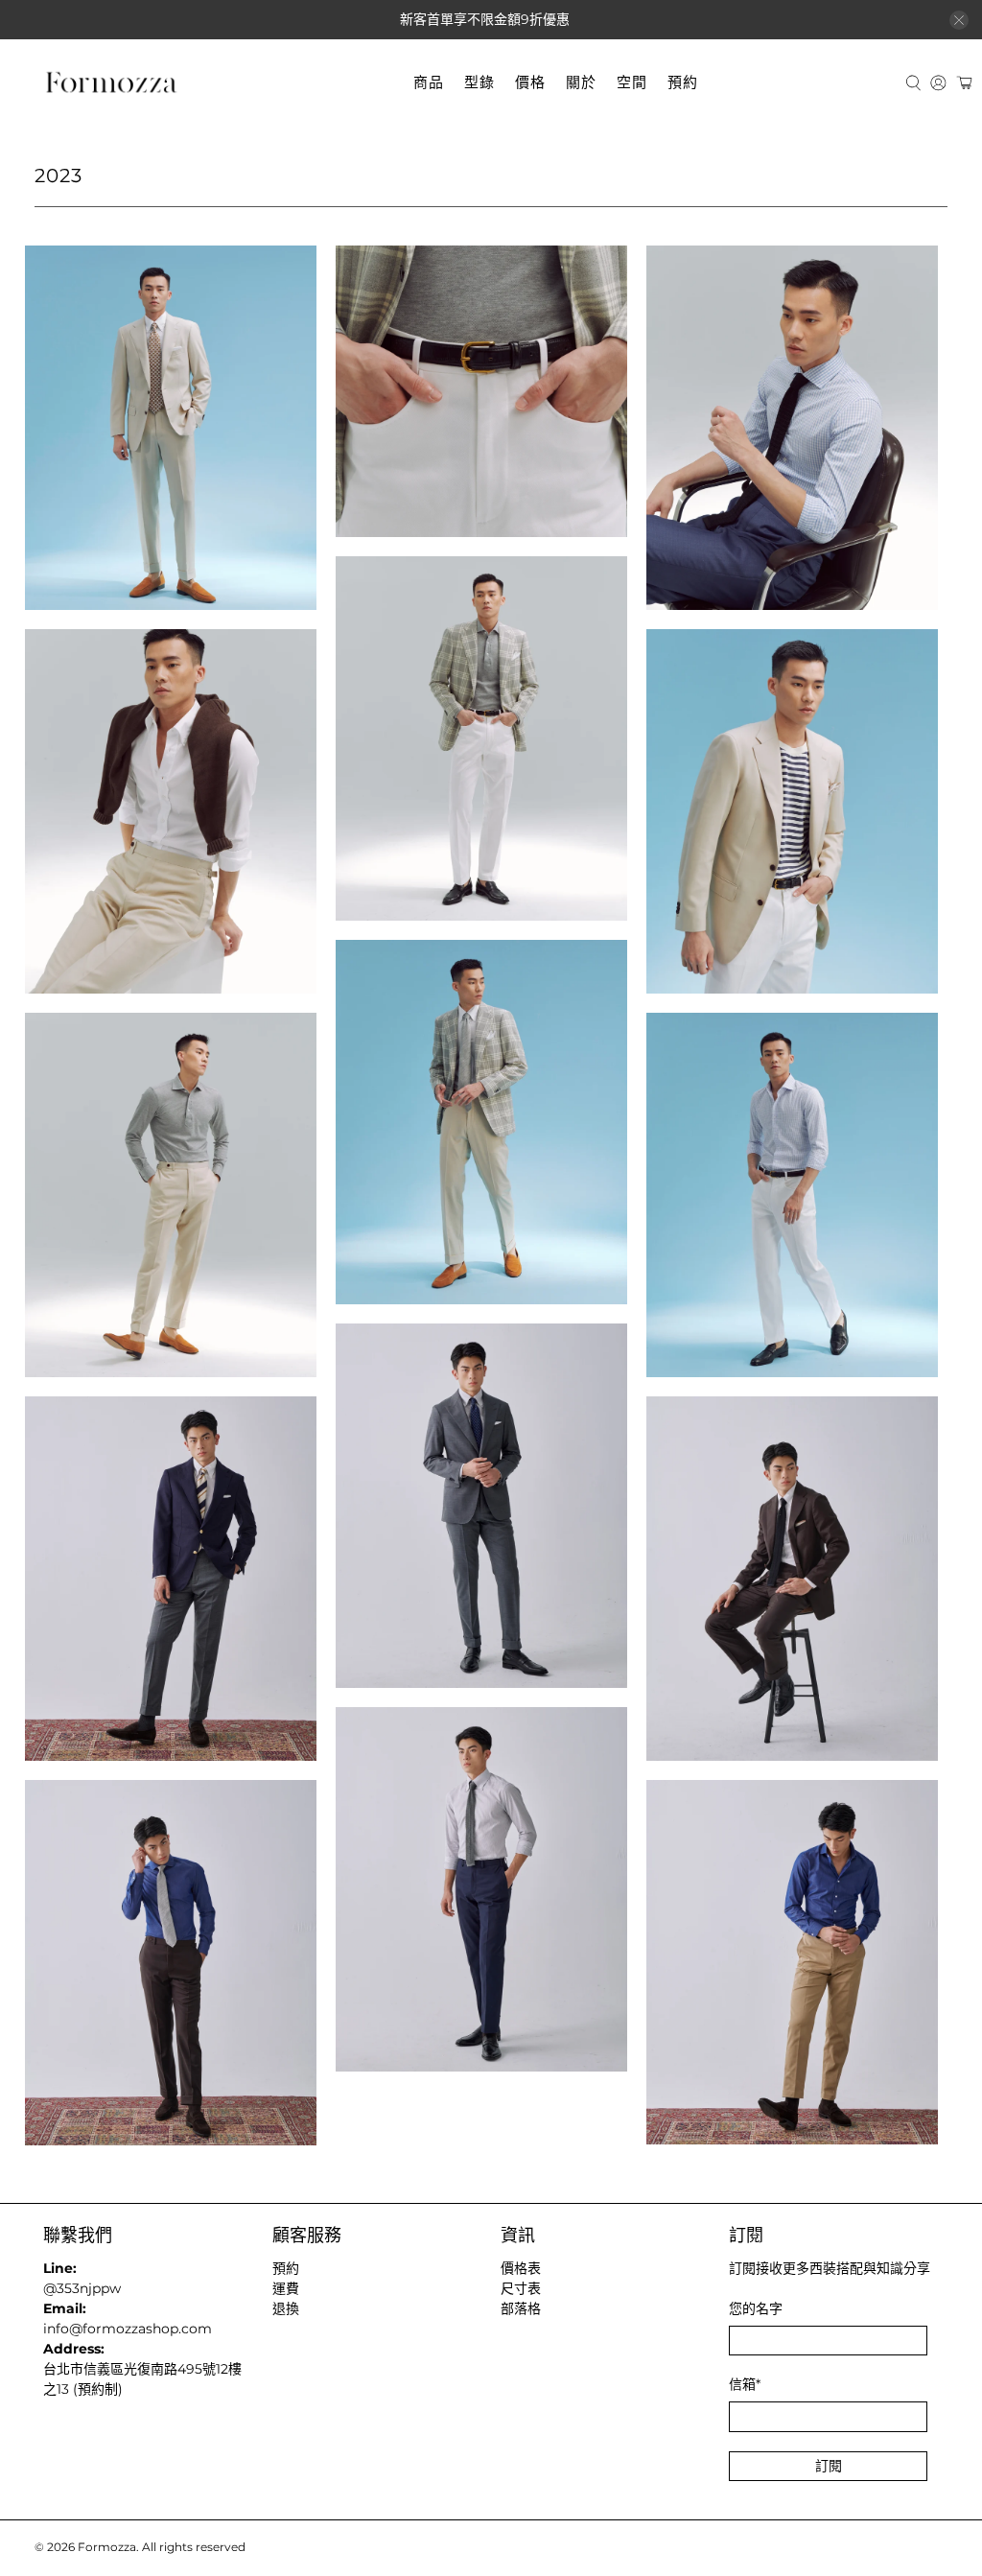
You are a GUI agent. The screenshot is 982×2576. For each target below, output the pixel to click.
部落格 (521, 2308)
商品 (429, 82)
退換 (286, 2308)
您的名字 (756, 2308)
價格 (530, 82)
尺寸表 (521, 2288)
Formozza (107, 2547)
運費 (286, 2288)
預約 (683, 82)
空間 (632, 82)
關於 (581, 82)
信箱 (745, 2384)
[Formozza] (111, 83)
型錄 (479, 82)
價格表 (521, 2268)
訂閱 (829, 2466)
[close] (959, 20)
